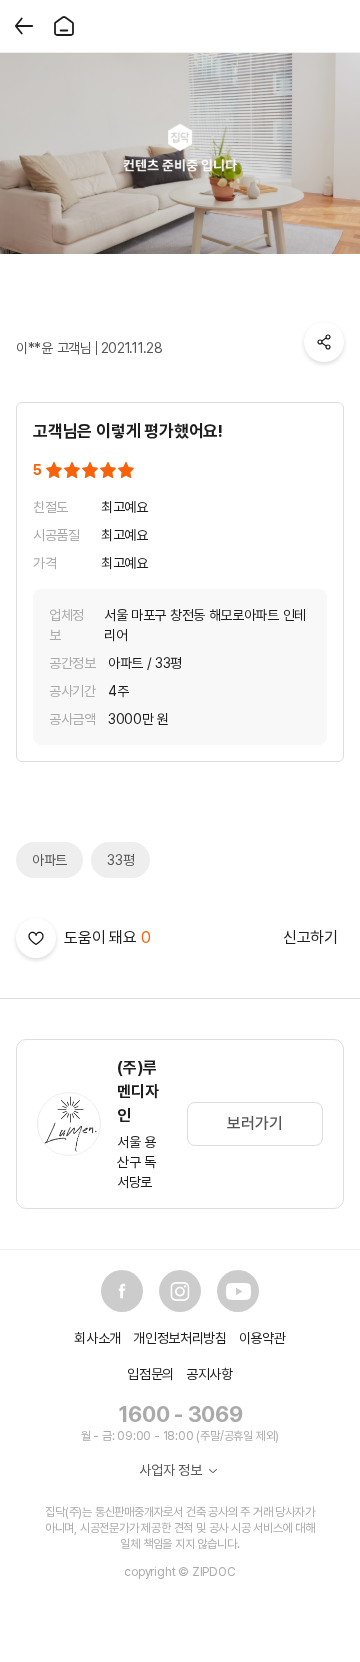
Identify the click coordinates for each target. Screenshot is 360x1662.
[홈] (64, 26)
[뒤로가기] (24, 26)
